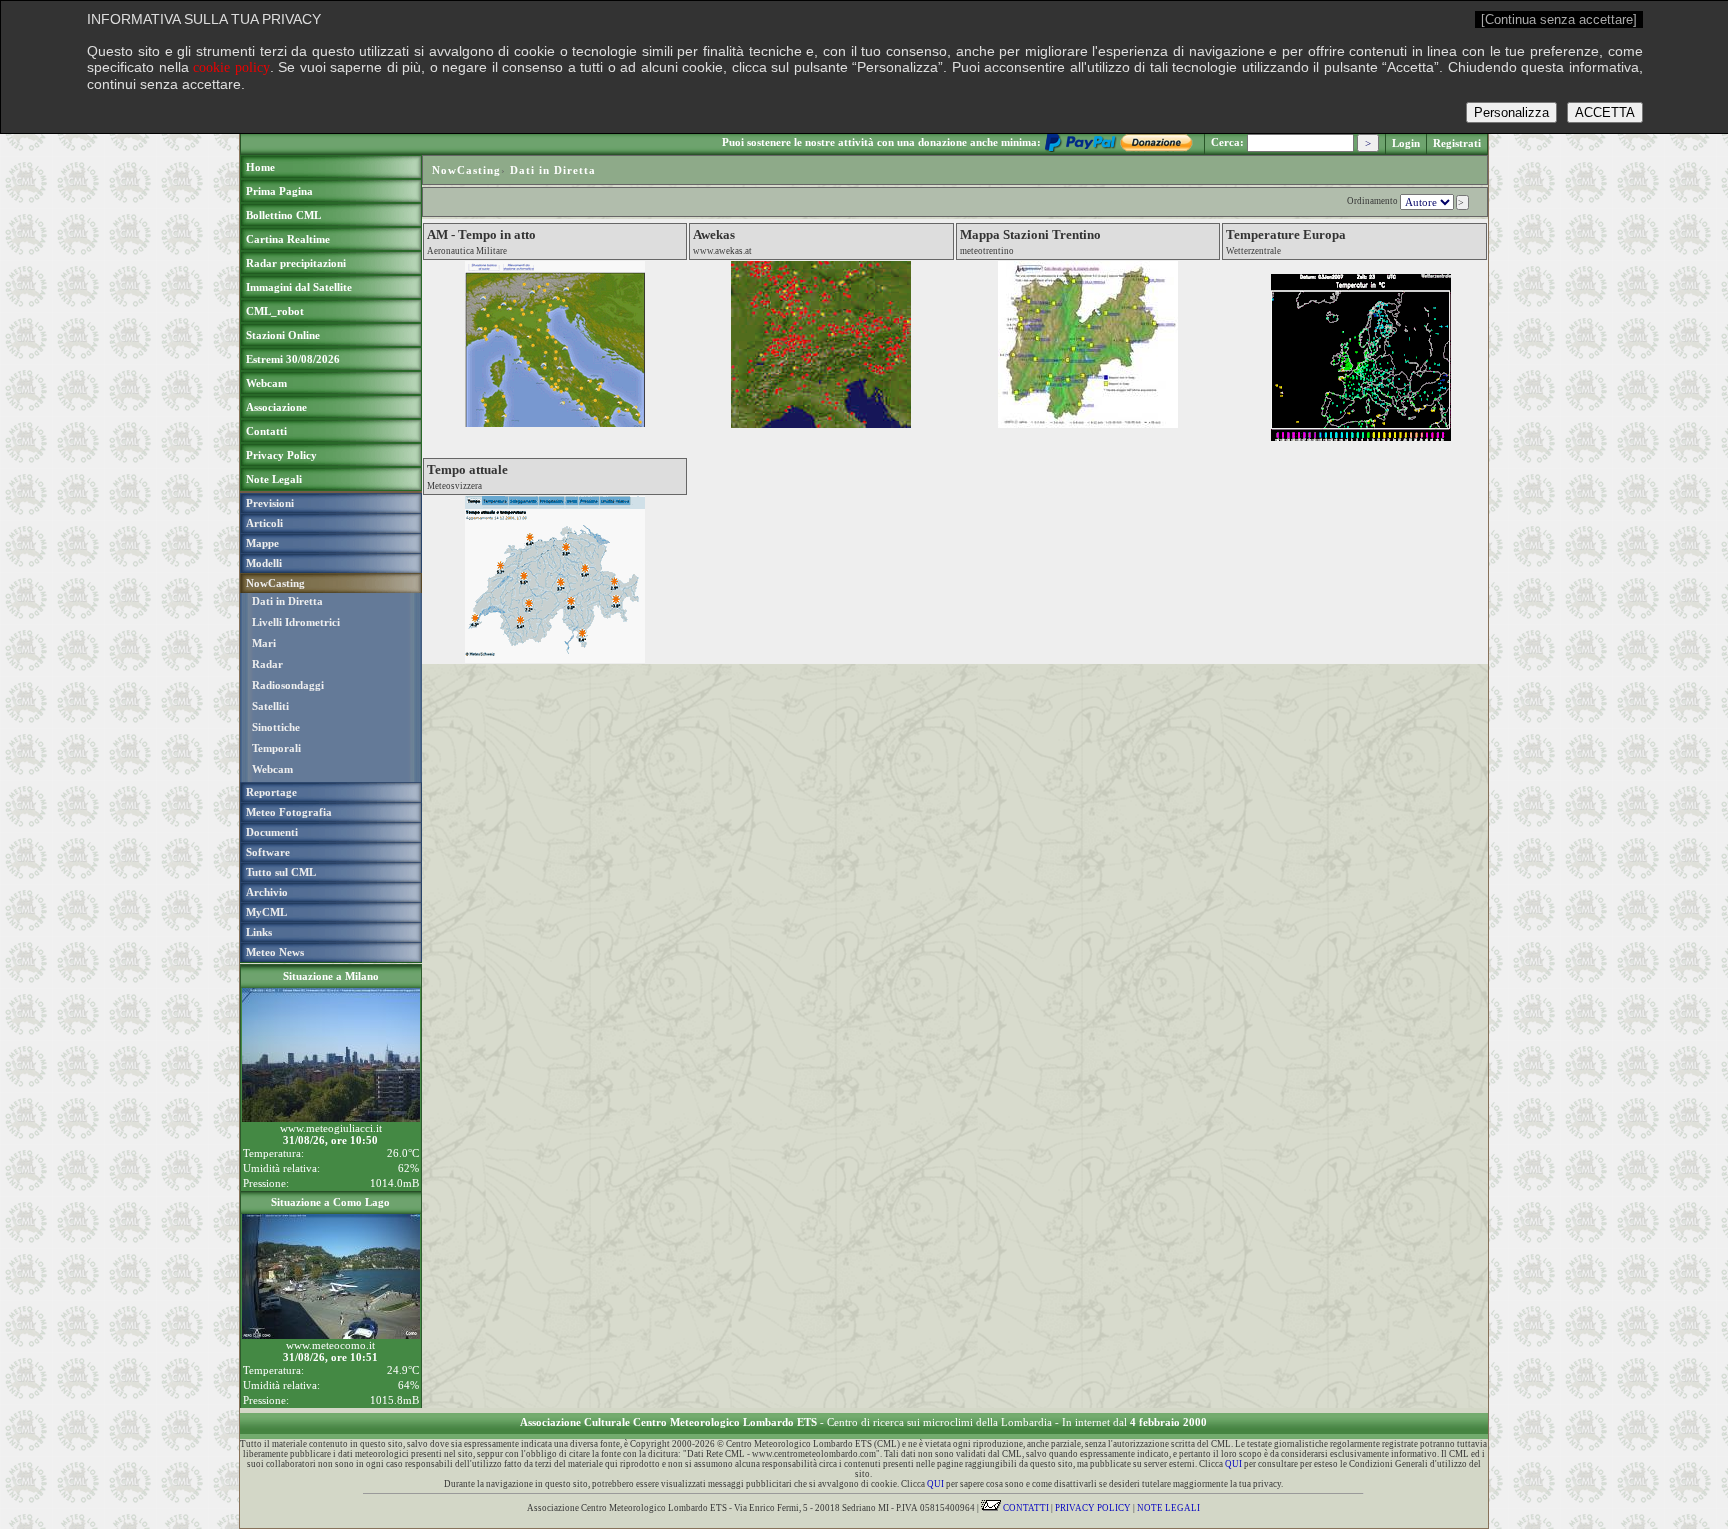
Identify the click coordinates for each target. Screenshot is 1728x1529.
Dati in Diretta (287, 601)
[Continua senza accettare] (1559, 19)
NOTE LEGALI (1168, 1508)
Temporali (276, 748)
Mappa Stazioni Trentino (1030, 234)
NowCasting (466, 170)
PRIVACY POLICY (1093, 1508)
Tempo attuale (467, 469)
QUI (1233, 1464)
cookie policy (231, 67)
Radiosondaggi (288, 685)
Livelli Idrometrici (296, 622)
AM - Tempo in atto (481, 234)
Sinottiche (276, 727)
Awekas (714, 234)
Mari (264, 643)
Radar (267, 664)
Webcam (272, 769)
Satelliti (270, 706)
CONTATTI (1025, 1508)
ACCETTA (1605, 112)
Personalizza (1511, 112)
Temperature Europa (1286, 234)
